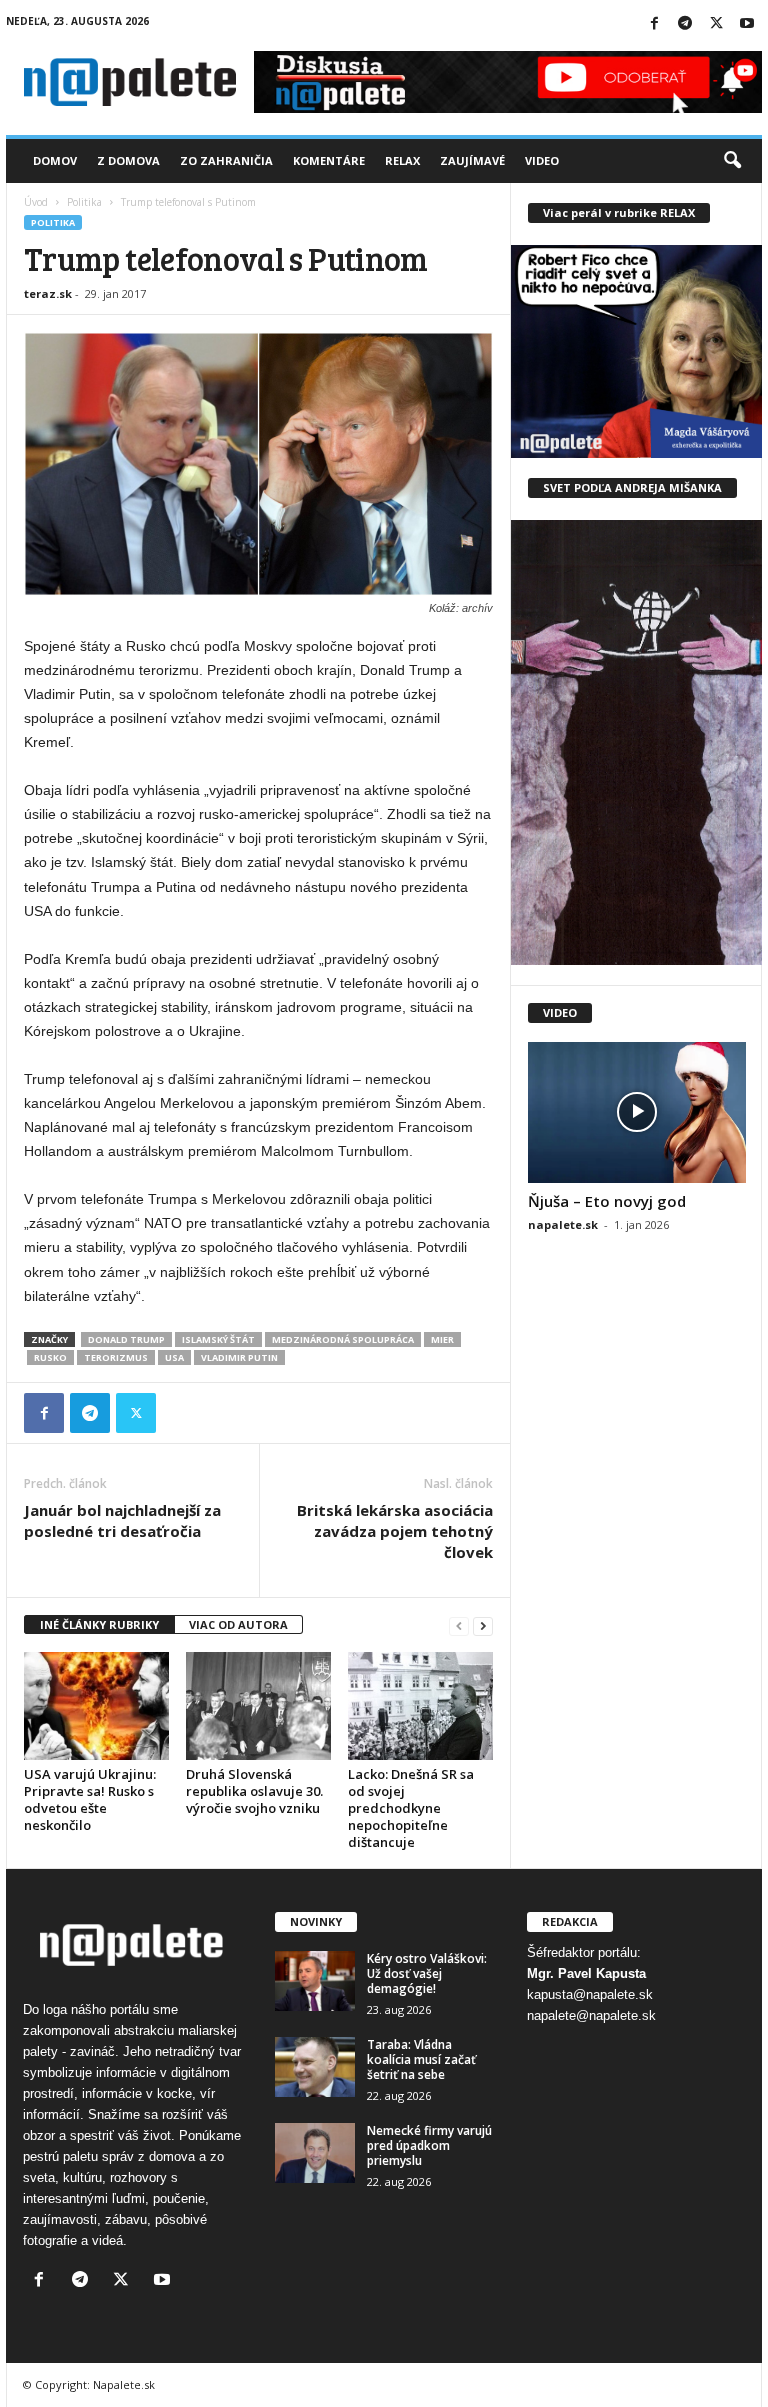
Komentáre (329, 160)
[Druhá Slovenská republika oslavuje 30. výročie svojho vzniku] (258, 1706)
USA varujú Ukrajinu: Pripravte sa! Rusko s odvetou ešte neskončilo (90, 1799)
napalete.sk (563, 1224)
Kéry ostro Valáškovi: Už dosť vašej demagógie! (427, 1973)
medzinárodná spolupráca (343, 1339)
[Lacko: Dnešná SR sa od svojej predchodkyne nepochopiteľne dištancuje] (420, 1706)
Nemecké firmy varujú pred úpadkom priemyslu (429, 2145)
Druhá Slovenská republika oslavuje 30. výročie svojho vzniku (254, 1791)
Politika (84, 202)
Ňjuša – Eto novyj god (607, 1201)
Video (542, 160)
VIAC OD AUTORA (238, 1624)
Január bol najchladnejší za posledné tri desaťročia (122, 1520)
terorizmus (116, 1357)
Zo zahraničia (226, 160)
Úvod (36, 202)
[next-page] (483, 1625)
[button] (732, 161)
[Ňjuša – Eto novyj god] (637, 1112)
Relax (402, 160)
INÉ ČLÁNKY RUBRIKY (99, 1624)
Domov (55, 160)
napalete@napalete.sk (591, 2015)
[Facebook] (654, 24)
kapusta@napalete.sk (590, 1994)
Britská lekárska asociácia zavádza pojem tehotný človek (395, 1531)
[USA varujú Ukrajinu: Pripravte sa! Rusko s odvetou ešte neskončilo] (96, 1706)
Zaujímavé (472, 160)
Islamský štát (218, 1339)
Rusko (50, 1357)
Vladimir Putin (239, 1357)
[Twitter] (716, 24)
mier (442, 1339)
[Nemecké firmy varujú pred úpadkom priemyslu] (315, 2153)
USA (174, 1357)
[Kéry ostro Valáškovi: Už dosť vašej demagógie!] (315, 1981)
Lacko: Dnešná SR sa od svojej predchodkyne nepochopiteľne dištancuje (411, 1808)
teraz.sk (48, 293)
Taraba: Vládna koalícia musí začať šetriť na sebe (421, 2059)
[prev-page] (459, 1625)
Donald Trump (126, 1339)
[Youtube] (747, 24)
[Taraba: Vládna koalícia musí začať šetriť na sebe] (315, 2067)
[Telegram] (685, 24)
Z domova (128, 160)
